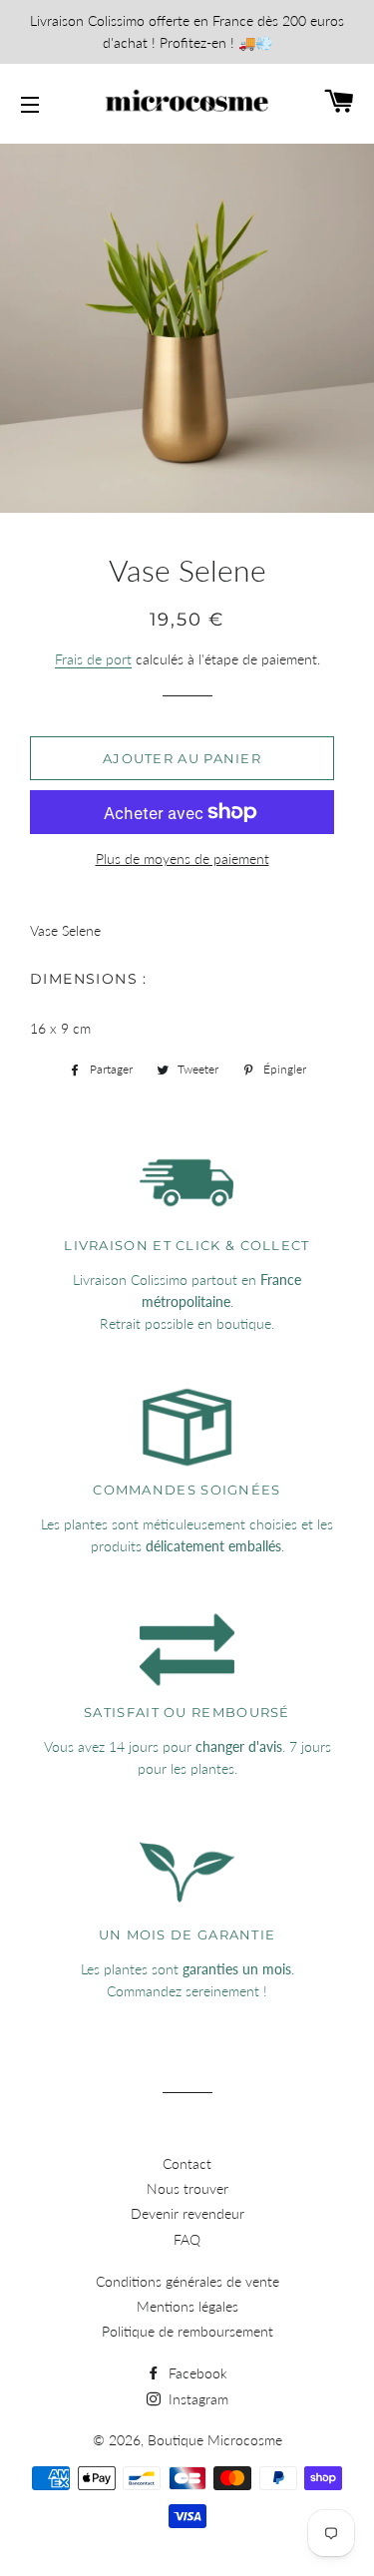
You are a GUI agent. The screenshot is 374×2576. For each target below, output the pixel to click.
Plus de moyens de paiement (183, 859)
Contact (187, 2163)
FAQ (187, 2239)
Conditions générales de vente (187, 2281)
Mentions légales (187, 2306)
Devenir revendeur (187, 2213)
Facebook (196, 2373)
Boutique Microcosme (215, 2440)
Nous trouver (187, 2188)
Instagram (196, 2399)
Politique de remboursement (187, 2331)
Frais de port (93, 659)
